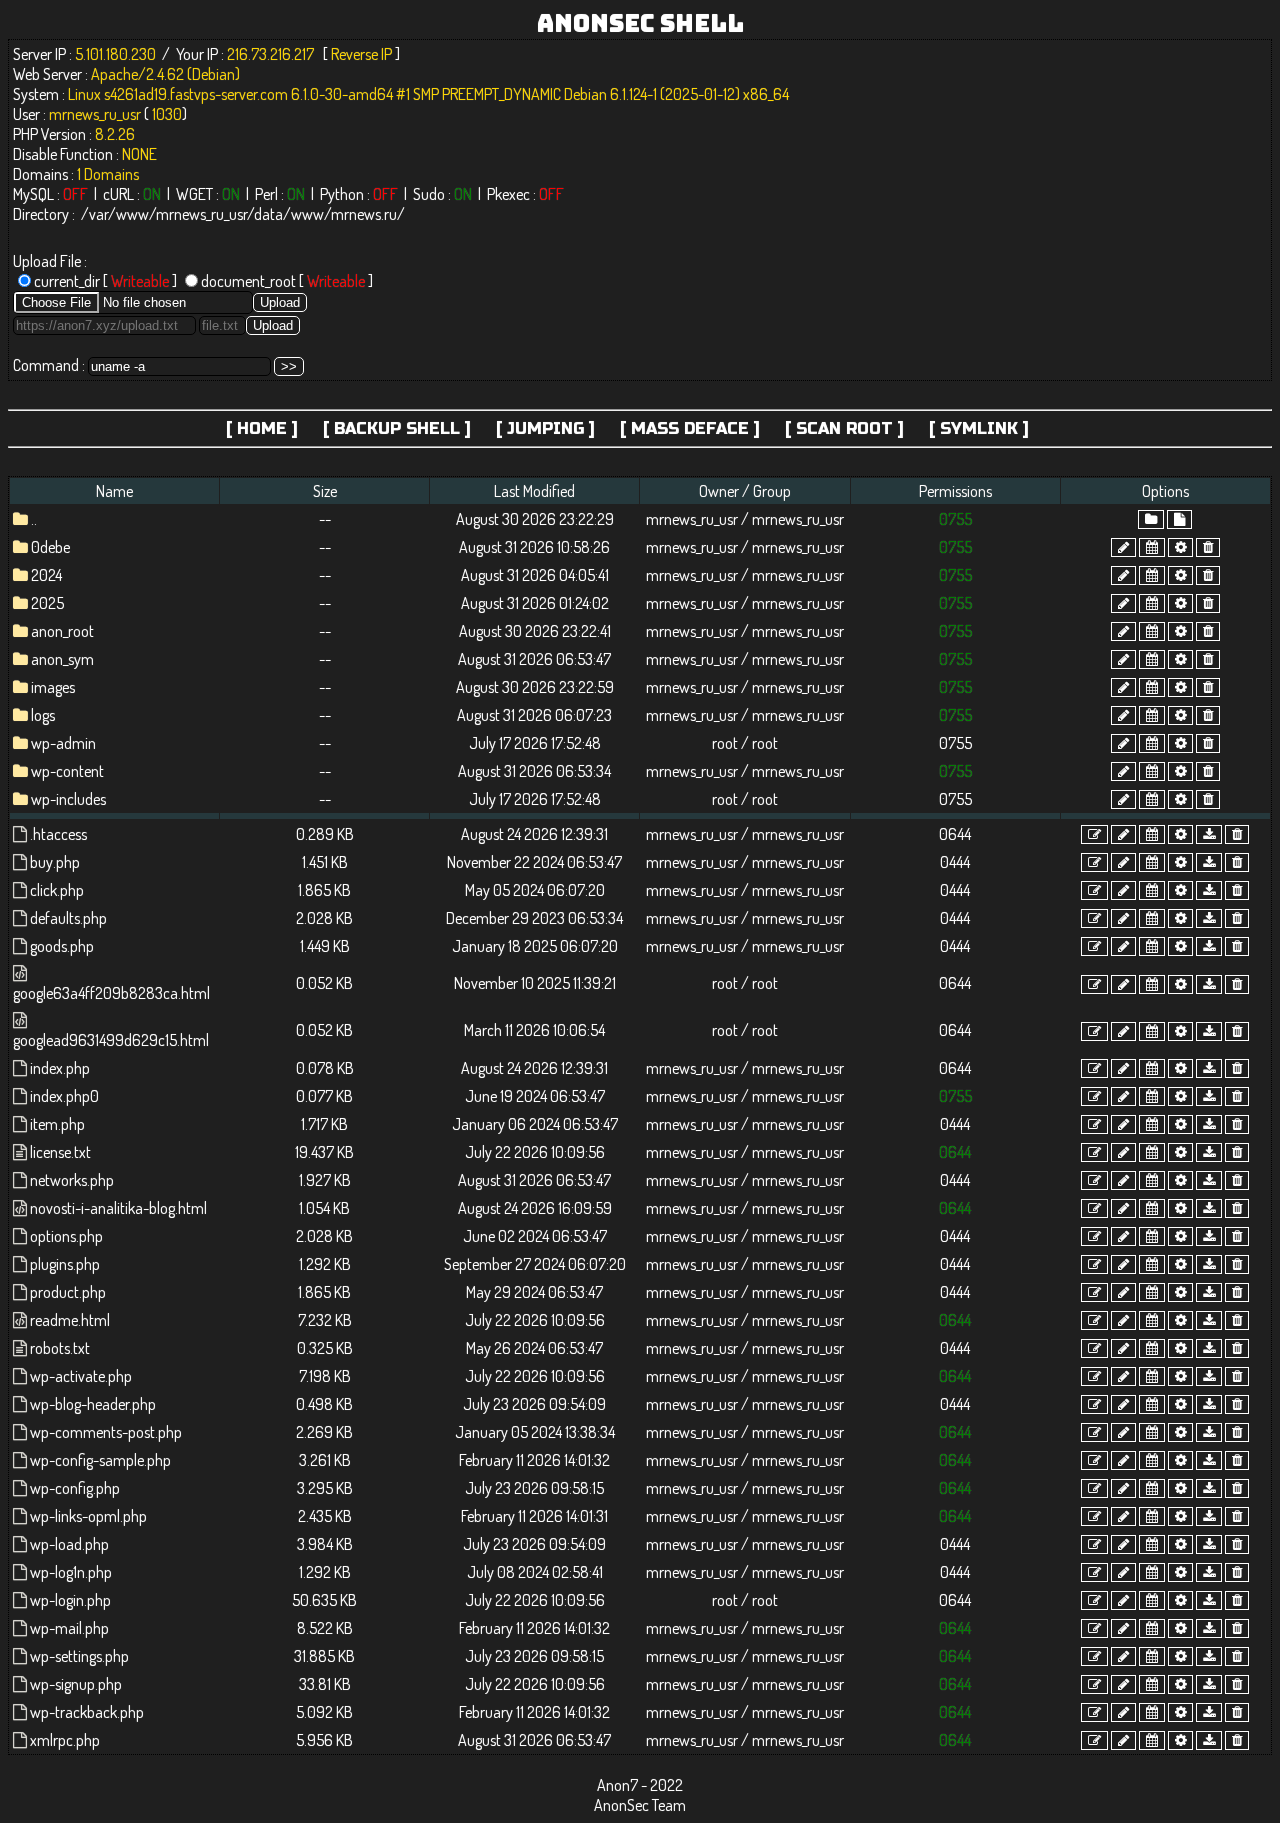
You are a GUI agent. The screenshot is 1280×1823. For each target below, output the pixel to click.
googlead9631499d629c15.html (111, 1040)
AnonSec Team (640, 1805)
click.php (57, 890)
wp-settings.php (79, 1656)
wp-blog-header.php (93, 1404)
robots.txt (60, 1348)
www (132, 214)
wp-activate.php (81, 1376)
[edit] (1094, 834)
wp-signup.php (76, 1684)
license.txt (60, 1152)
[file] (1179, 519)
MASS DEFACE (690, 428)
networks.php (72, 1180)
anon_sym (62, 659)
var (98, 214)
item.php (57, 1124)
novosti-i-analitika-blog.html (118, 1208)
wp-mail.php (69, 1628)
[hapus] (1208, 547)
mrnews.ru (364, 214)
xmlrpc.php (65, 1740)
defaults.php (68, 918)
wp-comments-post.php (106, 1432)
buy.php (55, 862)
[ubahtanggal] (1152, 547)
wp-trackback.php (87, 1712)
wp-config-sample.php (100, 1460)
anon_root (62, 631)
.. (34, 519)
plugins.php (65, 1264)
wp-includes (68, 799)
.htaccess (58, 834)
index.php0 (64, 1096)
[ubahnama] (1123, 547)
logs (43, 715)
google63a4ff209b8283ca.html (111, 993)
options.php (66, 1236)
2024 (46, 575)
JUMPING (545, 428)
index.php (60, 1068)
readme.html (70, 1320)
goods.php (62, 946)
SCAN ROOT (844, 428)
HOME (262, 428)
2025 (47, 603)
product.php (68, 1292)
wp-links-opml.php (88, 1516)
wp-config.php (75, 1488)
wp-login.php (70, 1600)
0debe (50, 547)
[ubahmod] (1180, 547)
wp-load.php (69, 1544)
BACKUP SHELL (397, 428)
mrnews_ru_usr (201, 214)
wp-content (67, 771)
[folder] (1151, 519)
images (53, 687)
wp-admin (63, 743)
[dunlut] (1209, 834)
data (268, 214)
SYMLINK (979, 428)
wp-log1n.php (71, 1572)
